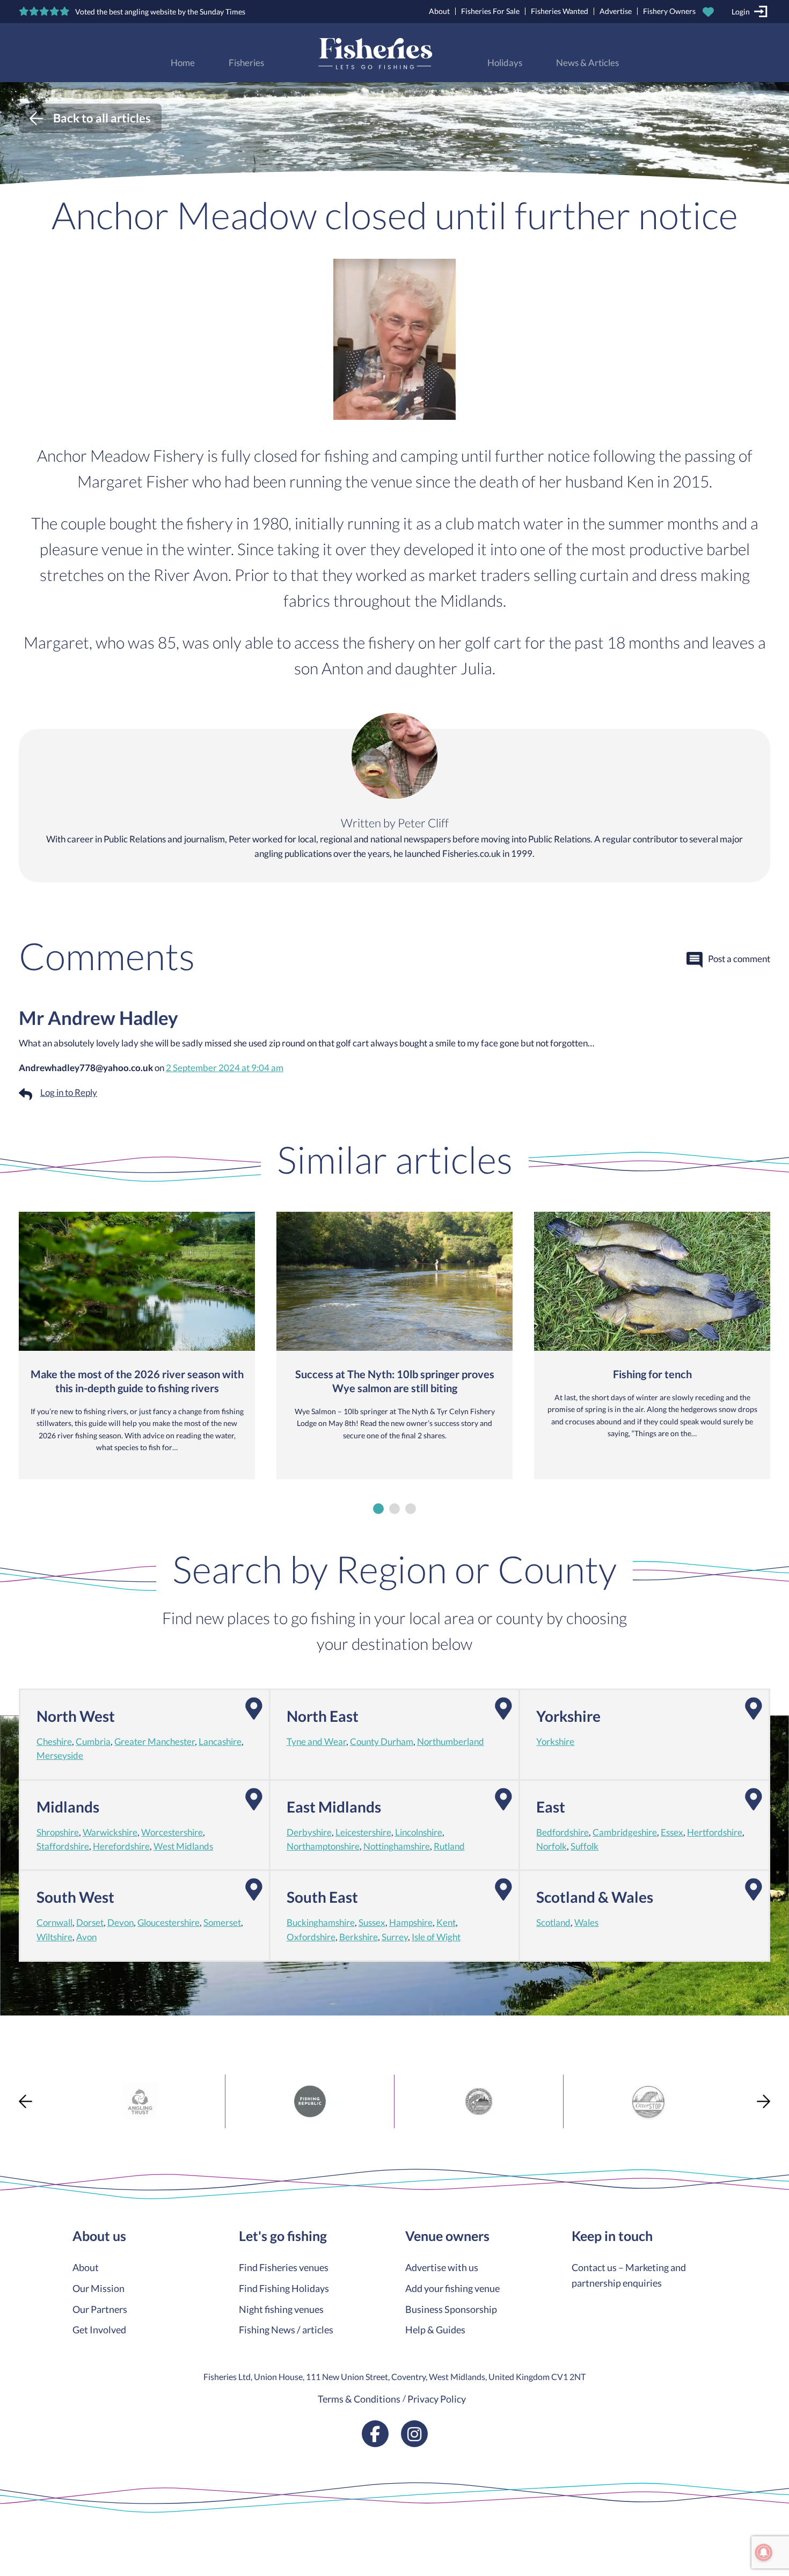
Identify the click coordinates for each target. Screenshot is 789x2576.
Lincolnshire (419, 1832)
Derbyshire (309, 1832)
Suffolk (585, 1846)
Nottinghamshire (397, 1846)
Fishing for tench (652, 1374)
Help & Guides (435, 2330)
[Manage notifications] (764, 2552)
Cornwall (54, 1923)
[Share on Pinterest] (10, 1981)
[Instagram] (414, 2434)
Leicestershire (363, 1832)
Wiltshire (54, 1937)
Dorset (90, 1923)
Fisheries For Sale (490, 11)
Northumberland (451, 1742)
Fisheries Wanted (560, 11)
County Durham (382, 1742)
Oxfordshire (311, 1937)
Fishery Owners (669, 11)
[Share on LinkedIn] (10, 2000)
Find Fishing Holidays (284, 2288)
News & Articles (587, 63)
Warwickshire (110, 1832)
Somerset (222, 1923)
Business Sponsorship (451, 2309)
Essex (672, 1832)
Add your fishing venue (452, 2288)
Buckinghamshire (321, 1923)
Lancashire (220, 1742)
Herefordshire (121, 1846)
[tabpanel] (137, 1345)
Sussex (372, 1923)
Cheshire (54, 1742)
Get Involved (99, 2330)
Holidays (505, 63)
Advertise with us (442, 2267)
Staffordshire (63, 1846)
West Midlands (183, 1846)
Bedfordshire (562, 1832)
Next (764, 2101)
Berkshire (359, 1937)
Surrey (395, 1937)
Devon (120, 1923)
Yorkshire (555, 1742)
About (439, 11)
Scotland (553, 1923)
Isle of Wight (436, 1937)
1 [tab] (378, 1509)
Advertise (616, 11)
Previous (25, 2101)
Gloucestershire (169, 1923)
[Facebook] (375, 2434)
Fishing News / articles (286, 2330)
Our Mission (98, 2288)
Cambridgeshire (625, 1832)
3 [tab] (411, 1509)
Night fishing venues (281, 2309)
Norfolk (551, 1846)
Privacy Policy (437, 2399)
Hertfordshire (715, 1832)
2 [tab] (394, 1509)
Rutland (449, 1846)
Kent (446, 1923)
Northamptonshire (323, 1846)
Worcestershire (172, 1832)
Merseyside (60, 1756)
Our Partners (100, 2309)
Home (183, 63)
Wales (586, 1923)
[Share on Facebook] (10, 1942)
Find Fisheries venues (284, 2267)
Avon (86, 1937)
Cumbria (93, 1742)
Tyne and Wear (316, 1742)
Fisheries (246, 63)
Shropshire (58, 1832)
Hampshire (411, 1923)
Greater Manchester (155, 1742)
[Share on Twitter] (10, 1961)
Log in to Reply (69, 1093)
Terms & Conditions (359, 2399)
